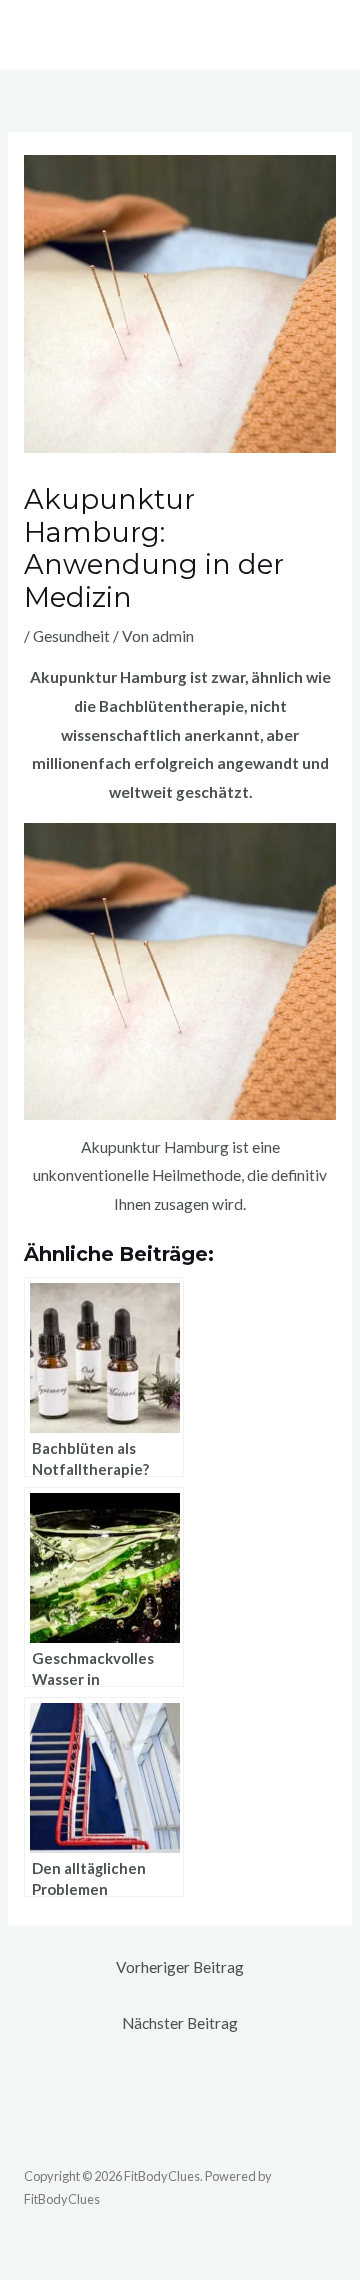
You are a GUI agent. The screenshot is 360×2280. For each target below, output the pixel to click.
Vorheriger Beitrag (180, 1967)
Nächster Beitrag (180, 2023)
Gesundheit (71, 636)
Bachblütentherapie (171, 706)
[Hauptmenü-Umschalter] (314, 34)
